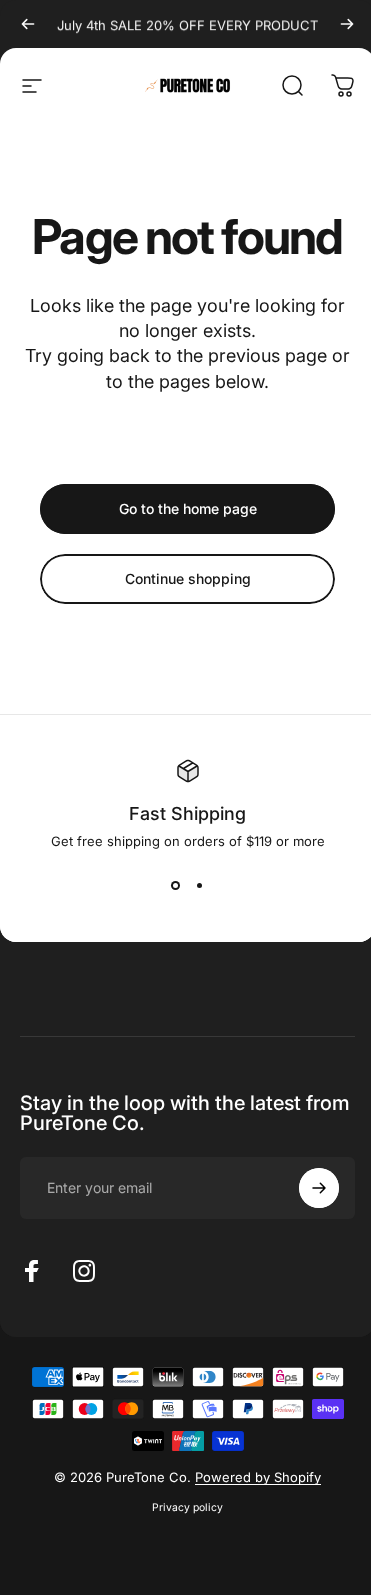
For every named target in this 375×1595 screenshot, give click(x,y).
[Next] (347, 24)
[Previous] (28, 24)
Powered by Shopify (258, 1477)
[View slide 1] (176, 885)
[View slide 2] (200, 885)
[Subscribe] (319, 1188)
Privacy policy (187, 1507)
